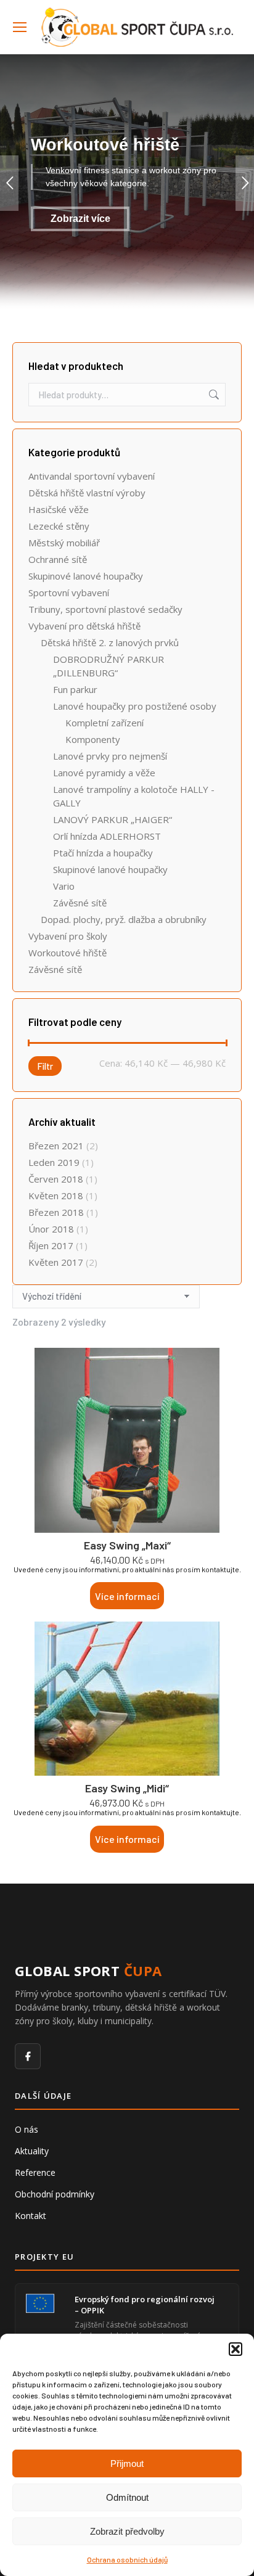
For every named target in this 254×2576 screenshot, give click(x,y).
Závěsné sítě (80, 903)
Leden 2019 (54, 1162)
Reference (35, 2172)
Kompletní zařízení (104, 723)
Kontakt (31, 2216)
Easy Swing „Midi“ (127, 1788)
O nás (27, 2129)
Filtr (45, 1066)
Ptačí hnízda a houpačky (103, 853)
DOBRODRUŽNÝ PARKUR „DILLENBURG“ (109, 666)
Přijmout (127, 2463)
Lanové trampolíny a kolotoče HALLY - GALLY (134, 796)
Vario (64, 886)
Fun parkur (75, 689)
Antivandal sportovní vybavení (92, 476)
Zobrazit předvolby (127, 2531)
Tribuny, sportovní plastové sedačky (105, 609)
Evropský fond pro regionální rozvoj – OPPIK (145, 2305)
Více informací (127, 1596)
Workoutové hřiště (68, 953)
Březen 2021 (56, 1146)
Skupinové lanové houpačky (86, 576)
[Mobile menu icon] (20, 27)
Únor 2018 (51, 1229)
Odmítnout (127, 2497)
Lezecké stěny (59, 526)
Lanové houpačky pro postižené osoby (135, 706)
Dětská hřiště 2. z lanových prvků (110, 642)
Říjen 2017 (51, 1245)
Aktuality (32, 2151)
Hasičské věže (59, 509)
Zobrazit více (80, 219)
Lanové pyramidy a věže (104, 773)
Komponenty (93, 739)
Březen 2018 (56, 1212)
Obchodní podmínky (55, 2194)
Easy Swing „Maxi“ (127, 1545)
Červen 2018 (56, 1179)
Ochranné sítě (58, 559)
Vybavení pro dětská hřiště (84, 626)
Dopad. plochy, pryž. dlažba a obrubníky (124, 919)
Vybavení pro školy (68, 936)
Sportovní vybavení (69, 593)
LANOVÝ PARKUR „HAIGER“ (113, 819)
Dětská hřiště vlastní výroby (87, 493)
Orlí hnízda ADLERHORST (107, 836)
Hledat (213, 395)
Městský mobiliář (64, 543)
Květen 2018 (56, 1196)
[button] (236, 2349)
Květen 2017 (56, 1262)
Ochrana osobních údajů (127, 2559)
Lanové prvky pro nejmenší (110, 756)
